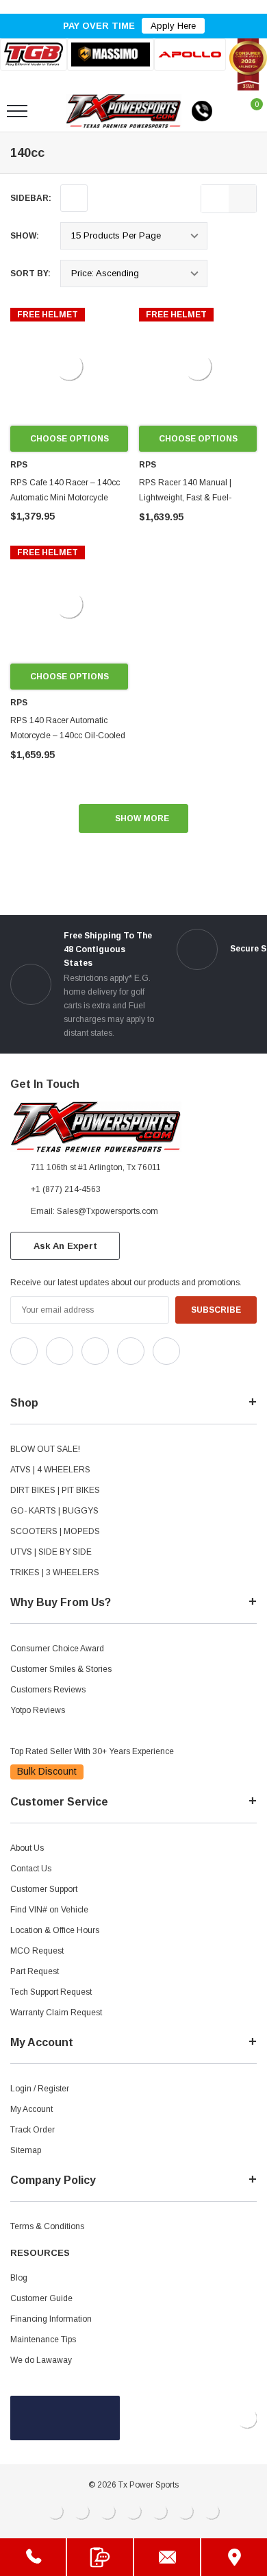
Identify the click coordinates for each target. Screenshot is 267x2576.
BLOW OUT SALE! (45, 1449)
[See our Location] (234, 2557)
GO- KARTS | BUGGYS (54, 1511)
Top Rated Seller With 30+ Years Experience (92, 1751)
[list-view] (215, 199)
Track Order (33, 2130)
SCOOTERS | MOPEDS (55, 1531)
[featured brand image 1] (110, 54)
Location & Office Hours (55, 1930)
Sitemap (26, 2150)
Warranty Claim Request (56, 2013)
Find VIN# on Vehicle (49, 1910)
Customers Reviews (48, 1690)
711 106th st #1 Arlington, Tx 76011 (96, 1167)
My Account (31, 2109)
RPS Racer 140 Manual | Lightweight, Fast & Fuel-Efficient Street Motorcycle (187, 498)
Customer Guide (41, 2298)
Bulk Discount (47, 1771)
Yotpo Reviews (38, 1710)
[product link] (69, 367)
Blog (19, 2278)
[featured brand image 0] (34, 54)
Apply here (173, 26)
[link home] (124, 111)
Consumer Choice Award (57, 1649)
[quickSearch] (49, 111)
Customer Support (44, 1889)
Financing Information (51, 2319)
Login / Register (40, 2089)
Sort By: (30, 274)
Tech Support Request (51, 1992)
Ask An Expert (65, 1246)
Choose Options (69, 439)
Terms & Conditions (47, 2226)
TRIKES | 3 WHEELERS (55, 1572)
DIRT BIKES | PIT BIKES (55, 1490)
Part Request (35, 1971)
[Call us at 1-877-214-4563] (202, 111)
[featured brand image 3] (190, 54)
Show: (25, 236)
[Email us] (167, 2557)
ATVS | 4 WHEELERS (50, 1470)
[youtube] (48, 1376)
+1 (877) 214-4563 (66, 1189)
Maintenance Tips (43, 2340)
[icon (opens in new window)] (24, 1351)
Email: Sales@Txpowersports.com (94, 1211)
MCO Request (37, 1951)
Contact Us (31, 1869)
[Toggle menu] (17, 111)
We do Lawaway (41, 2360)
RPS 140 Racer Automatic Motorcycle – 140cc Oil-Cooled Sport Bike (68, 736)
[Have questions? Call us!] (33, 2557)
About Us (27, 1848)
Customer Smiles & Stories (61, 1669)
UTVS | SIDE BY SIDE (51, 1552)
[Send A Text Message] (100, 2557)
